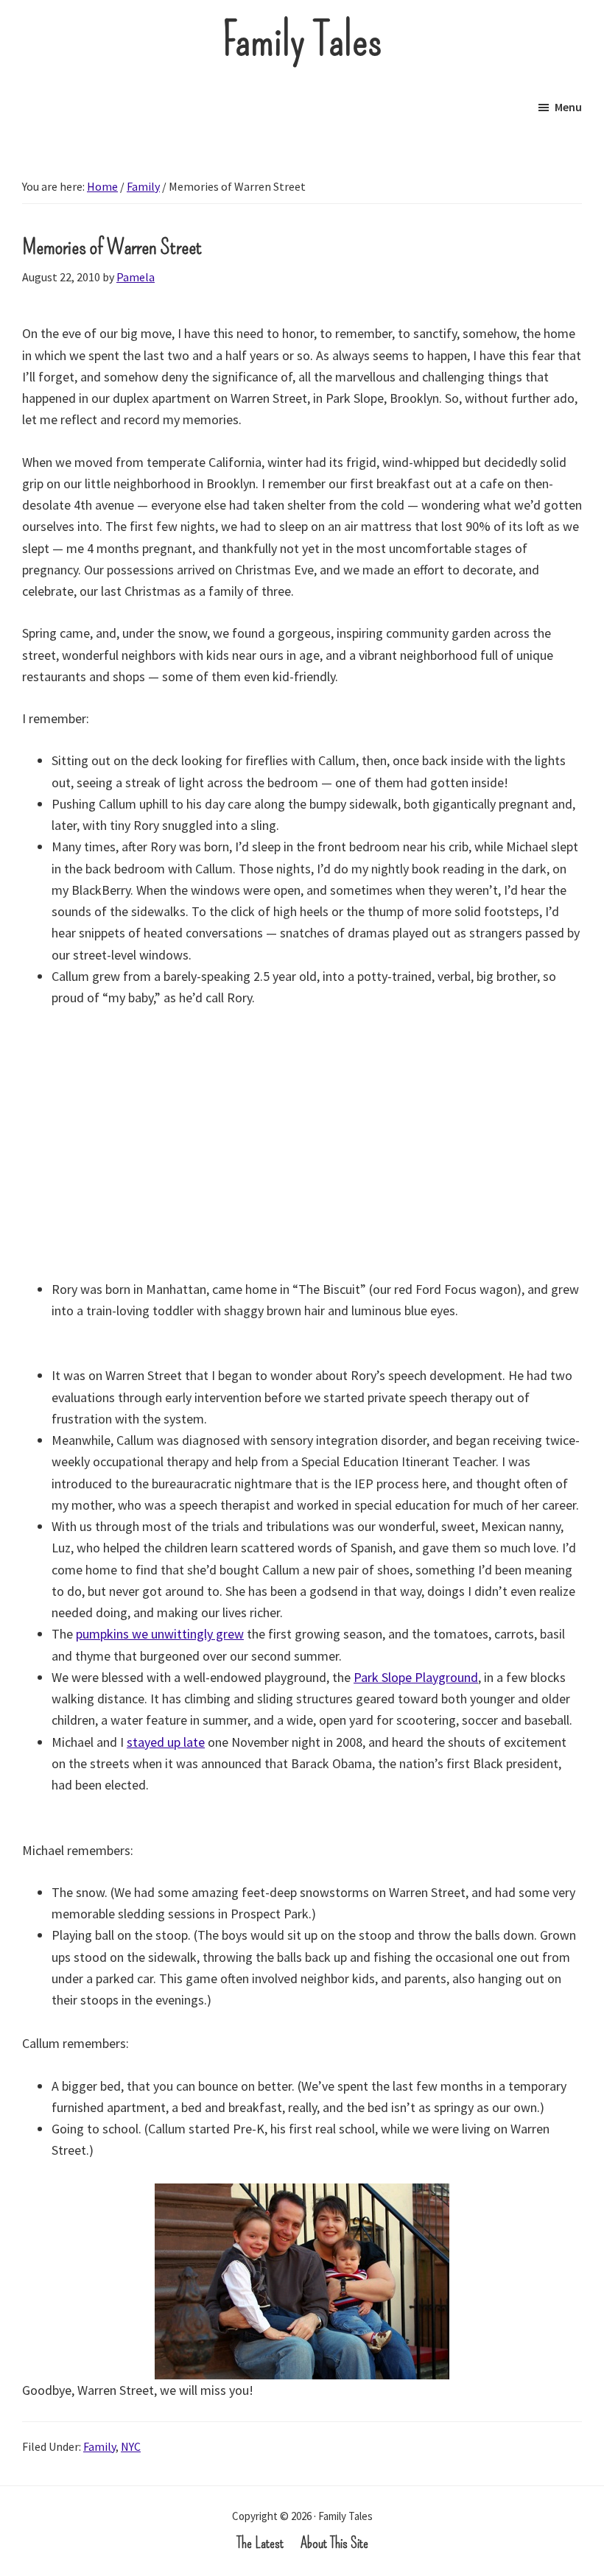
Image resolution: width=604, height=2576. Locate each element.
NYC (131, 2446)
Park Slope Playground (416, 1677)
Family (99, 2446)
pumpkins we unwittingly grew (160, 1634)
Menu (568, 107)
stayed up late (166, 1742)
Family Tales (302, 41)
